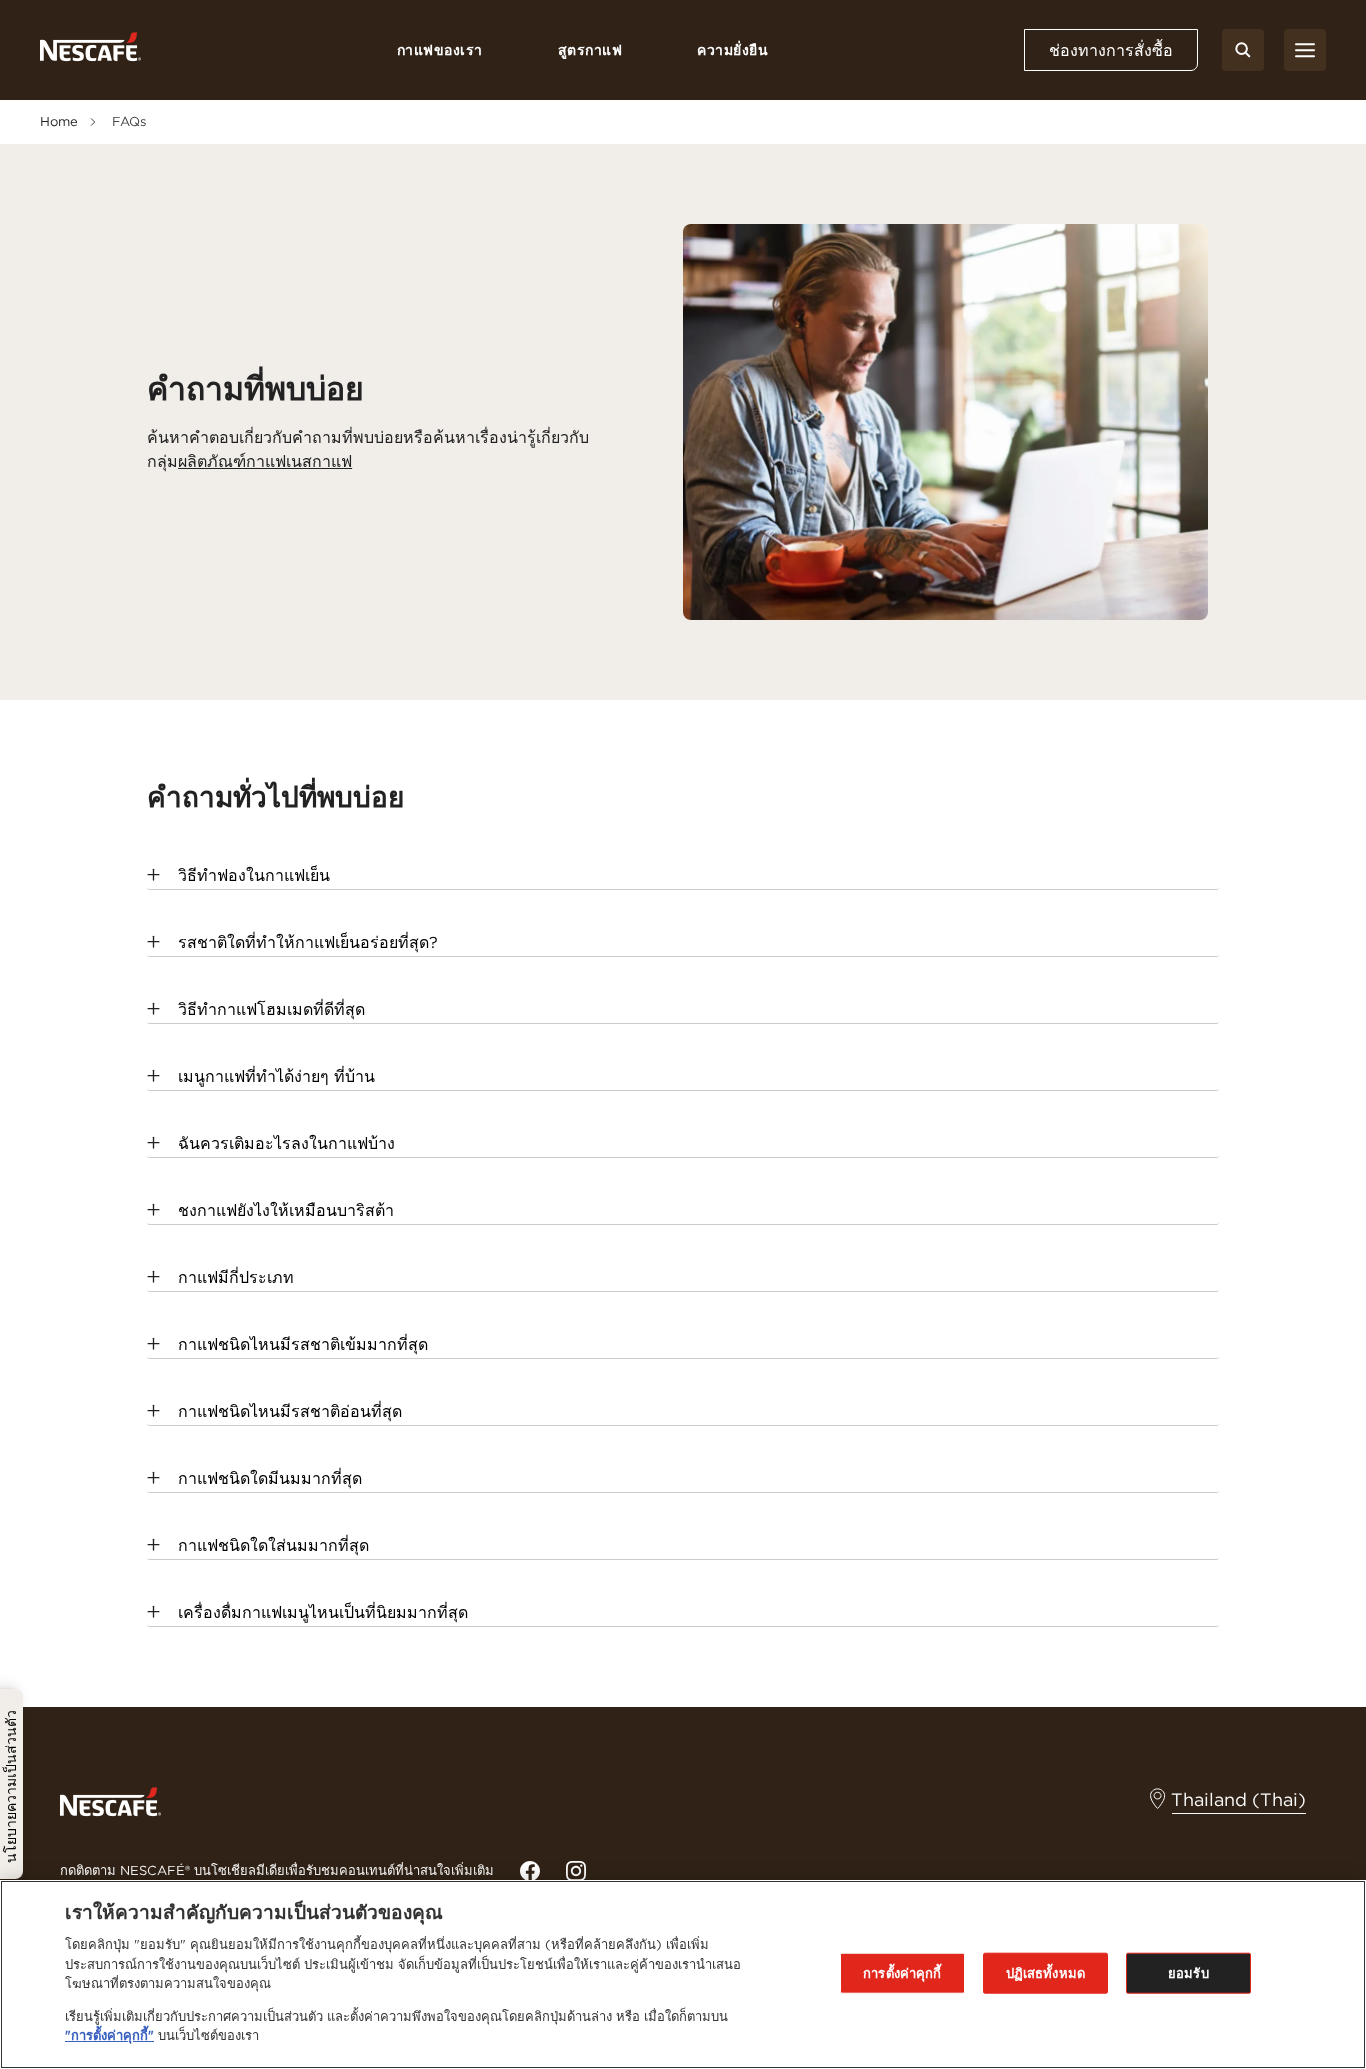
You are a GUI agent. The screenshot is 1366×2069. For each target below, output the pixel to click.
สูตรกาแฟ (590, 50)
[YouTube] (576, 1871)
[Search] (1243, 50)
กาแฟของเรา (440, 50)
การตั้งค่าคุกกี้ (902, 1972)
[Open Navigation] (1305, 50)
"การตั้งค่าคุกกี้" (109, 2035)
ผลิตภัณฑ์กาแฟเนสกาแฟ (265, 461)
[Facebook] (530, 1871)
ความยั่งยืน (732, 50)
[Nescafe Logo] (90, 50)
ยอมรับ (1188, 1972)
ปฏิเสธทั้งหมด (1045, 1972)
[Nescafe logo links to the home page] (110, 1800)
